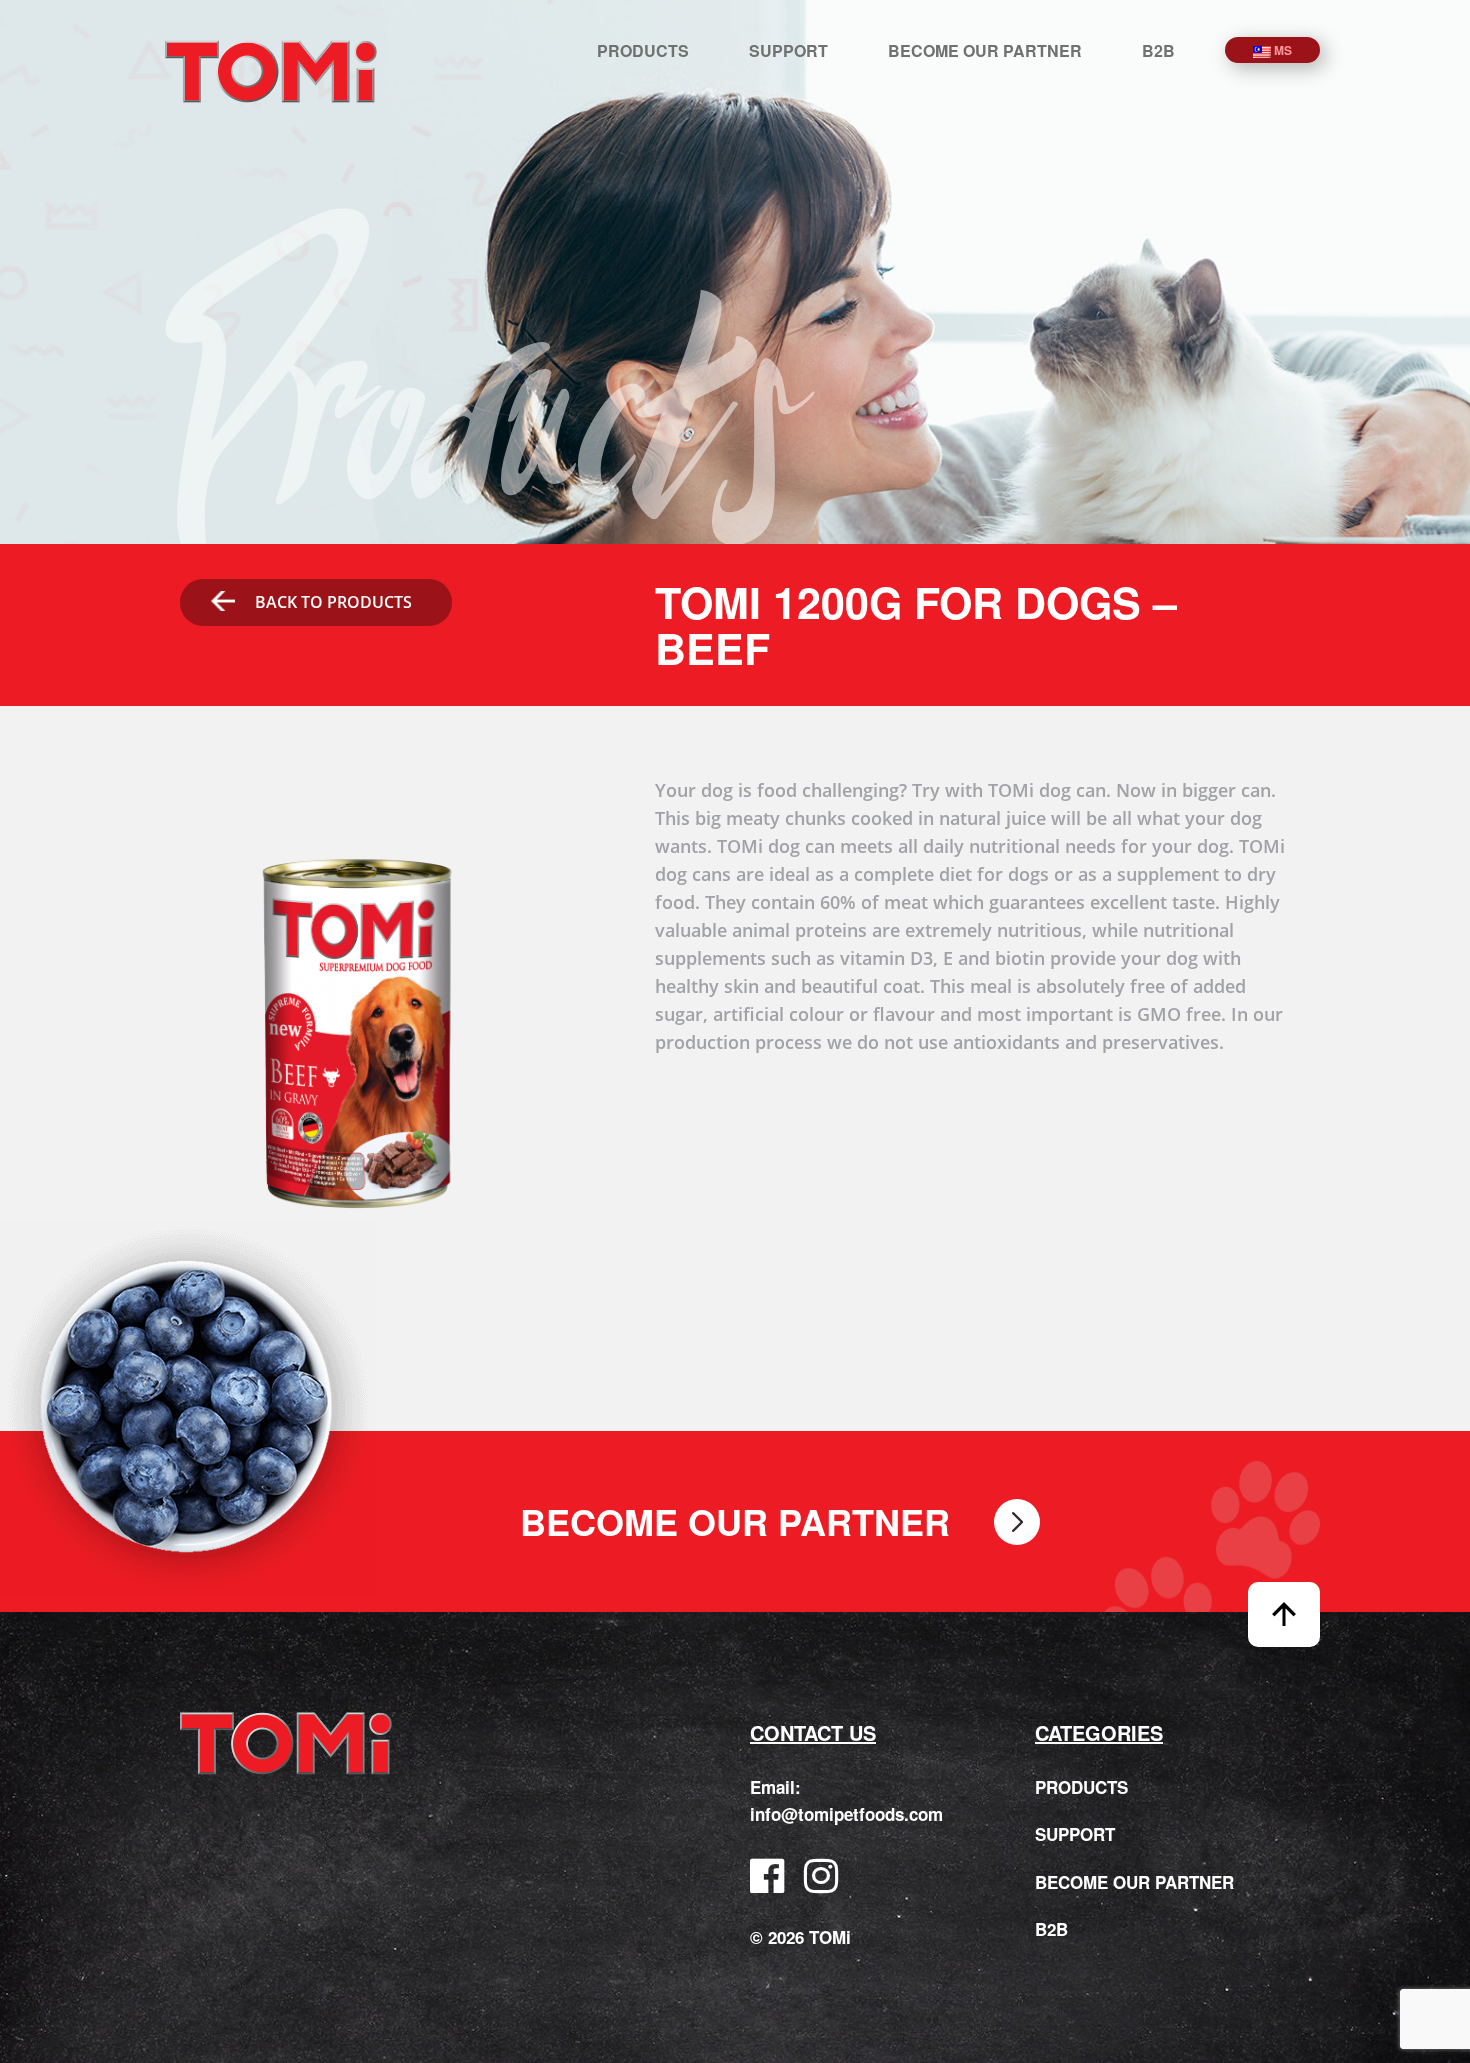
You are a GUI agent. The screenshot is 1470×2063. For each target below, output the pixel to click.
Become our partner (985, 50)
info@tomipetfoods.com (846, 1814)
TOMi (271, 71)
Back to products (333, 602)
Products (643, 50)
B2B (1158, 50)
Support (788, 50)
